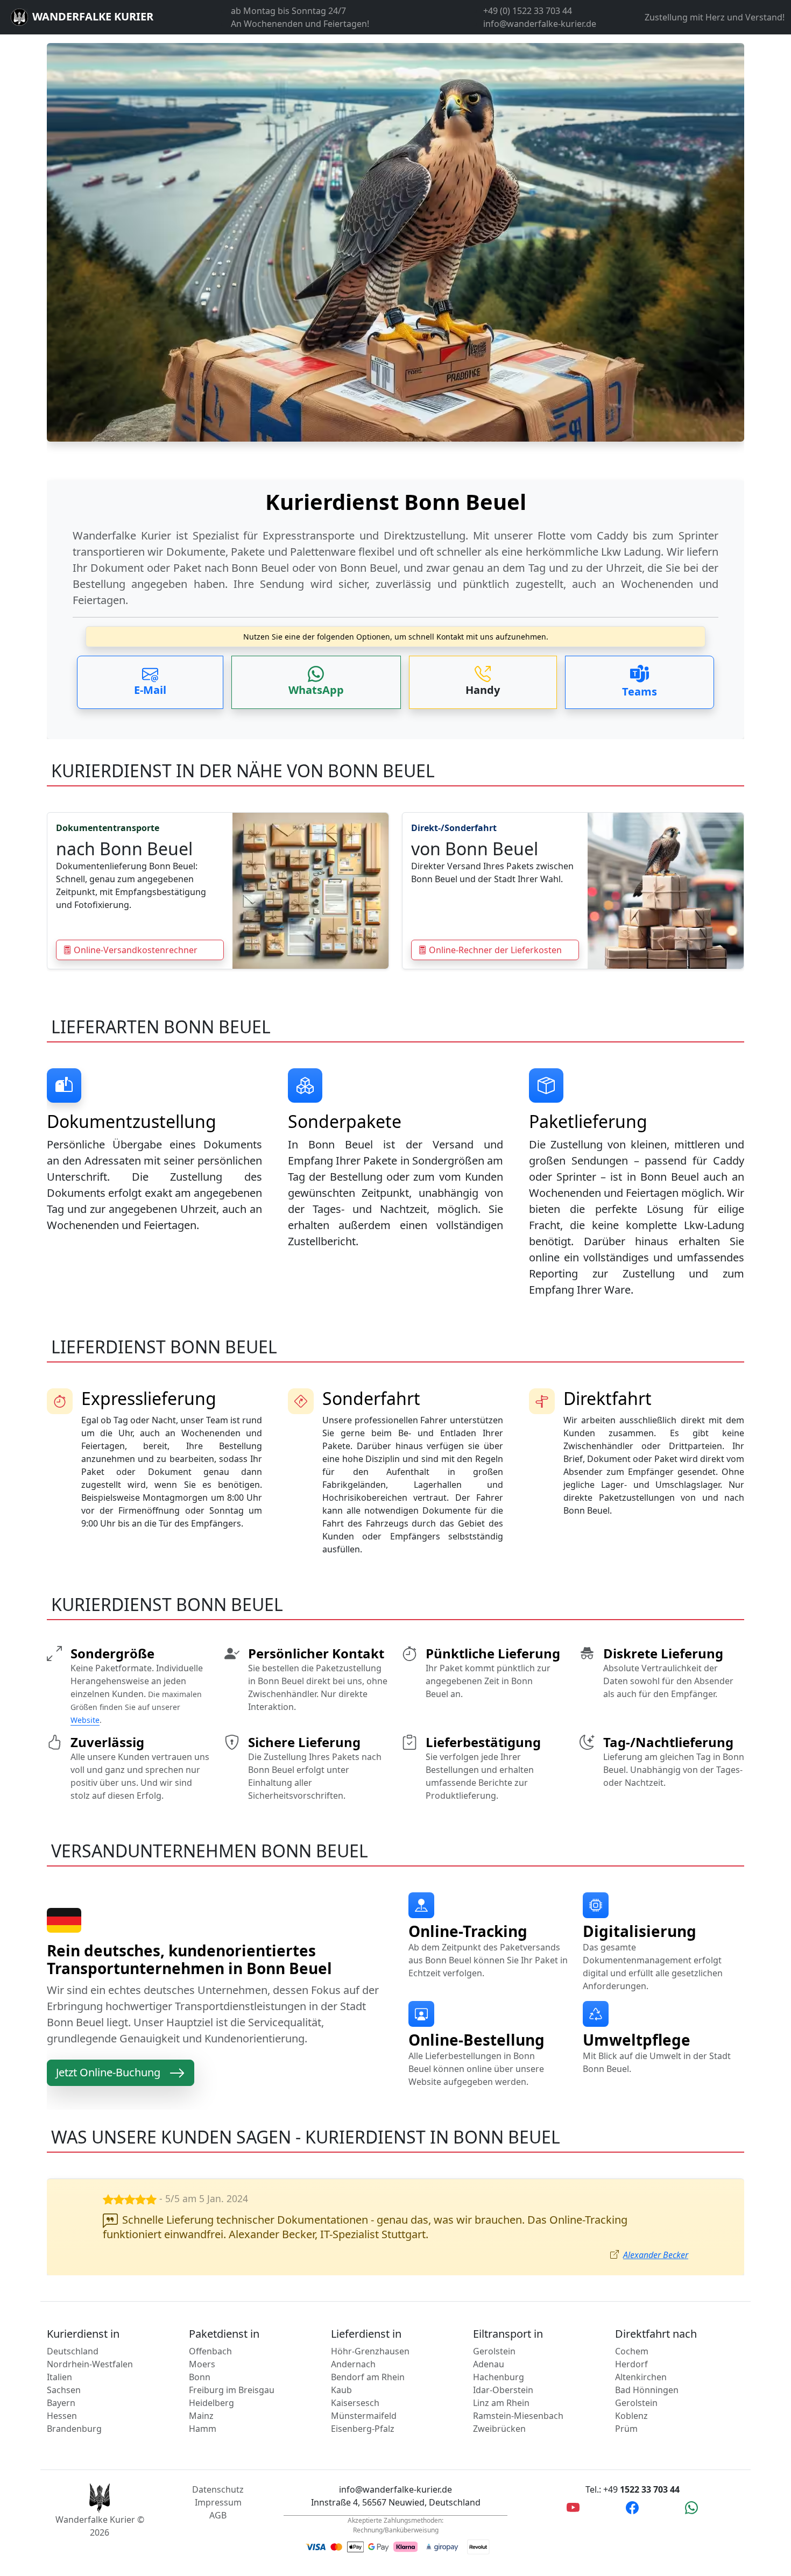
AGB (218, 2515)
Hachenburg (499, 2377)
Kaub (341, 2390)
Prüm (626, 2429)
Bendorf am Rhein (368, 2377)
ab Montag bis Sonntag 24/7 (288, 11)
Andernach (353, 2364)
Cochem (632, 2351)
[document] (395, 544)
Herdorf (631, 2364)
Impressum (218, 2502)
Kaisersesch (355, 2403)
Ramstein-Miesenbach (518, 2416)
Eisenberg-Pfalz (363, 2429)
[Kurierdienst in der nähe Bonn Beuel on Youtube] (573, 2507)
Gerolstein (494, 2351)
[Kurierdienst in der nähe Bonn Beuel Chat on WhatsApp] (691, 2507)
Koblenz (631, 2416)
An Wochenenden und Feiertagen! (300, 24)
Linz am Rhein (501, 2403)
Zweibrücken (499, 2429)
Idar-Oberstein (503, 2390)
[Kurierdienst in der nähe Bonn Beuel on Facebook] (632, 2507)
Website (85, 1720)
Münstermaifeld (364, 2416)
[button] (150, 682)
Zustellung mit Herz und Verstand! (715, 17)
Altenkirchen (641, 2377)
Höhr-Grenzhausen (370, 2351)
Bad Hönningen (647, 2390)
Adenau (489, 2364)
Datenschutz (218, 2489)
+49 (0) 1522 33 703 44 (528, 11)
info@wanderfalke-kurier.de (540, 24)
